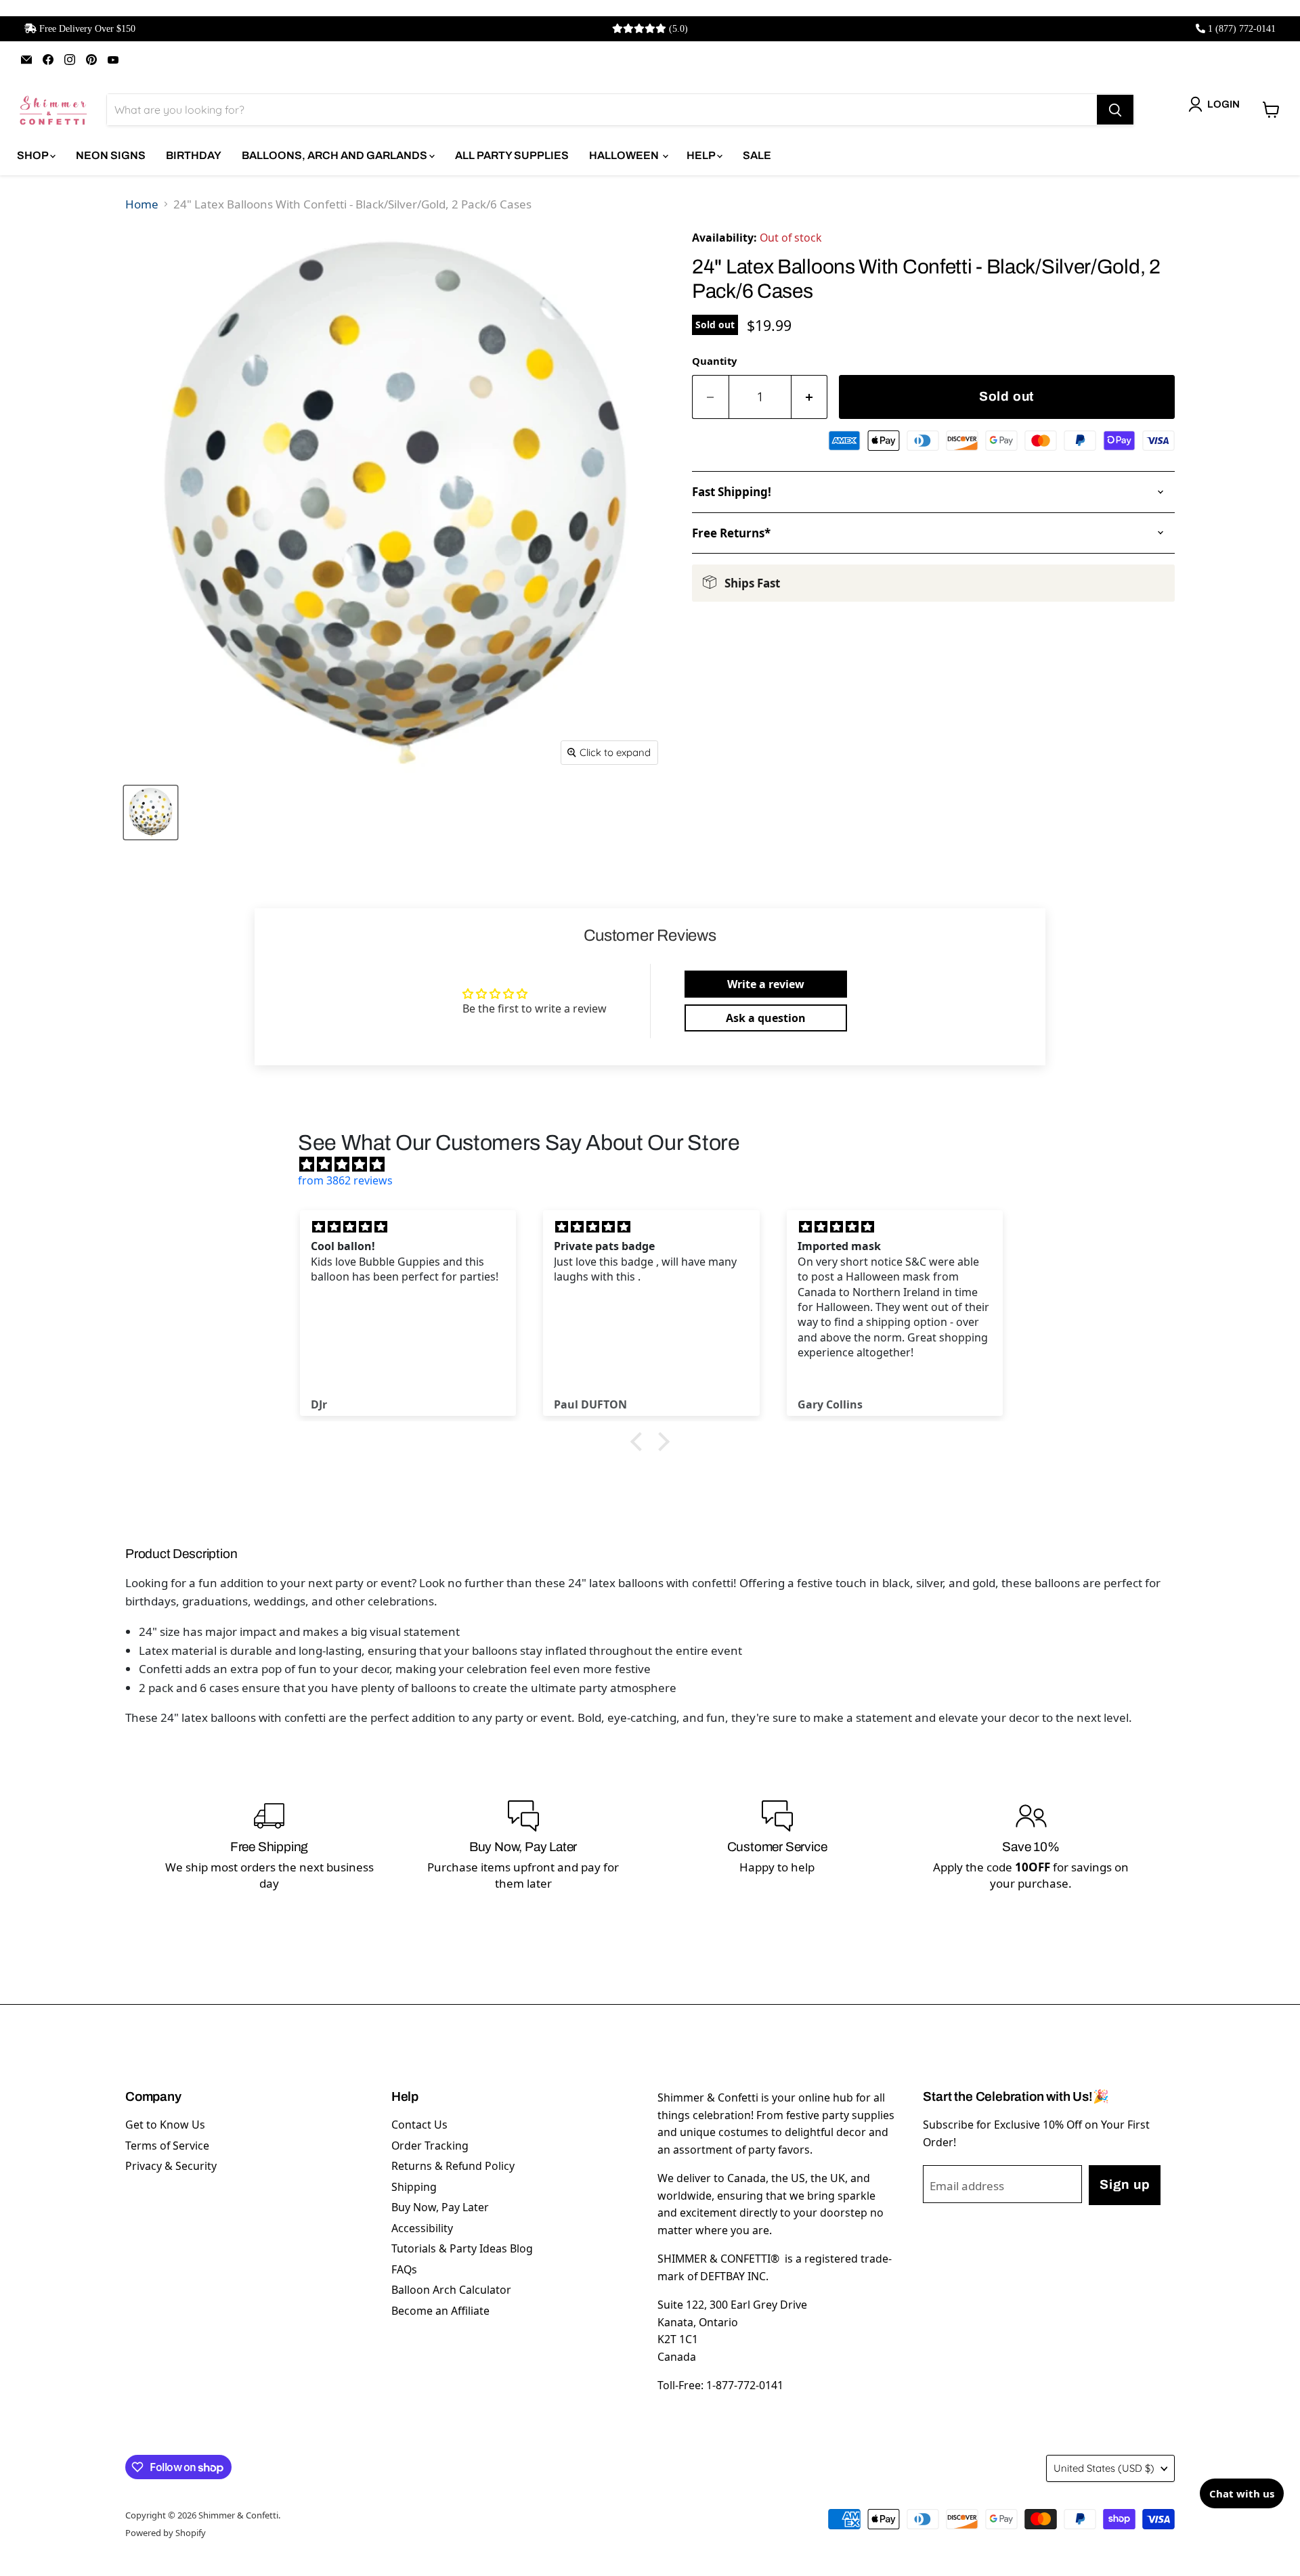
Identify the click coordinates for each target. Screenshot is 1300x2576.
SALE (757, 155)
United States (1104, 2468)
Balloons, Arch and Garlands (335, 155)
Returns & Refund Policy (453, 2166)
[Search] (1115, 110)
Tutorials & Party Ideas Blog (462, 2248)
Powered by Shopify (166, 2533)
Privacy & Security (171, 2166)
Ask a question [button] (766, 1018)
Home (142, 204)
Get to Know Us (165, 2125)
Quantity (714, 361)
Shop (34, 155)
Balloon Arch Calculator (451, 2290)
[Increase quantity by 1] (810, 397)
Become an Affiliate (440, 2311)
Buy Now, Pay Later (440, 2207)
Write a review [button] (766, 984)
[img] (657, 1164)
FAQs (404, 2269)
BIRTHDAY (194, 155)
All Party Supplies (512, 155)
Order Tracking (430, 2146)
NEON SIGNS (111, 155)
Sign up (1125, 2184)
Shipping (414, 2187)
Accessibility (422, 2228)
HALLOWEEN (625, 155)
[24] (151, 813)
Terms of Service (167, 2146)
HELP (702, 155)
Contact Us (419, 2125)
